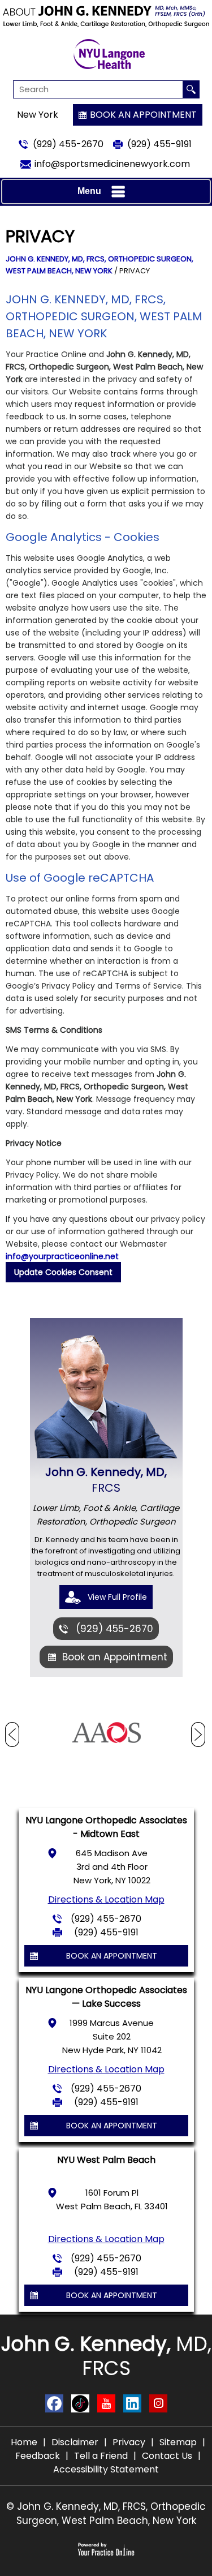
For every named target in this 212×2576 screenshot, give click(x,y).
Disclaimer (75, 2442)
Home (24, 2442)
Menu (89, 191)
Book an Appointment (143, 115)
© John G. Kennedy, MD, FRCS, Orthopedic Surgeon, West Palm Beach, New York (106, 2513)
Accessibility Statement (106, 2469)
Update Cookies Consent (63, 1272)
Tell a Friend (101, 2456)
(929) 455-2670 (68, 144)
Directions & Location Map (106, 1899)
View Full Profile (117, 1597)
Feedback (38, 2456)
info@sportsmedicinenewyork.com (112, 164)
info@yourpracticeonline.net (62, 1256)
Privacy (129, 2442)
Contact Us (167, 2456)
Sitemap (178, 2442)
